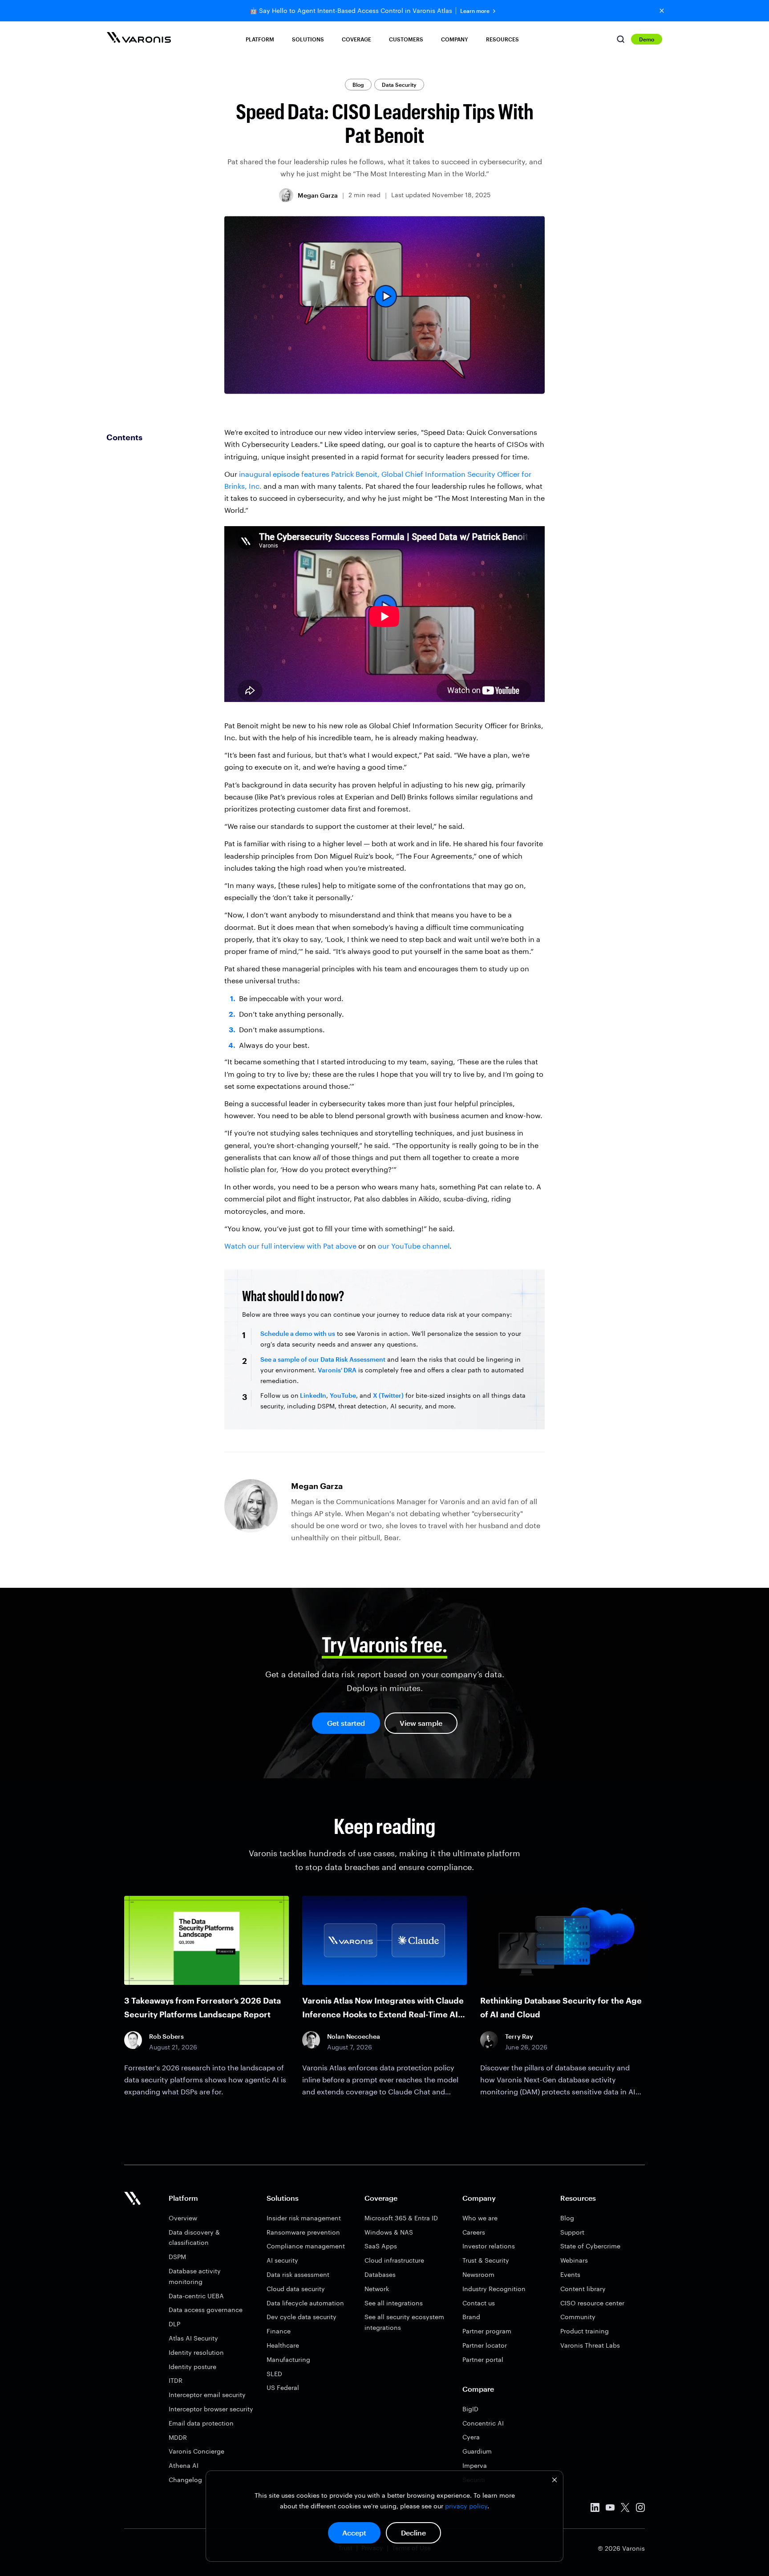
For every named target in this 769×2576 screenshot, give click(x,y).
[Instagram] (640, 2509)
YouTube (343, 1395)
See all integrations (394, 2303)
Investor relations (489, 2246)
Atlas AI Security (193, 2338)
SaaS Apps (381, 2246)
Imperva (475, 2465)
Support (572, 2232)
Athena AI (184, 2465)
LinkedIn (312, 1395)
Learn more (475, 11)
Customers (406, 39)
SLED (274, 2374)
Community (578, 2317)
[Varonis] (139, 39)
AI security (282, 2260)
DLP (174, 2324)
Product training (585, 2331)
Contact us (479, 2303)
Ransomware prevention (303, 2232)
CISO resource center (592, 2303)
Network (377, 2289)
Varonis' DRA (337, 1370)
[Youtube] (610, 2509)
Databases (380, 2274)
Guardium (477, 2451)
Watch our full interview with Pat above (290, 1246)
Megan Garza (318, 195)
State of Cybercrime (590, 2246)
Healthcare (283, 2345)
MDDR (178, 2437)
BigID (470, 2409)
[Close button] (662, 11)
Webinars (574, 2260)
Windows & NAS (389, 2232)
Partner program (487, 2331)
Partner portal (483, 2359)
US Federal (283, 2387)
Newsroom (478, 2274)
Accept (354, 2533)
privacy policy (466, 2506)
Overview (183, 2218)
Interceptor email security (207, 2395)
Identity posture (192, 2367)
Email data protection (201, 2423)
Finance (279, 2331)
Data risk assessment (298, 2274)
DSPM (177, 2257)
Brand (471, 2317)
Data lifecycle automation (305, 2303)
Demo (647, 39)
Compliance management (306, 2246)
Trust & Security (486, 2260)
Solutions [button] (308, 39)
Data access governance (206, 2310)
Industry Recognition (494, 2289)
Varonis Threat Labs (590, 2345)
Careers (474, 2232)
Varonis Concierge (196, 2451)
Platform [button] (260, 39)
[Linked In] (595, 2509)
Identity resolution (196, 2352)
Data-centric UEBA (196, 2296)
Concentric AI (483, 2423)
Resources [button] (502, 39)
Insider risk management (304, 2218)
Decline (413, 2533)
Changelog (185, 2480)
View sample (421, 1723)
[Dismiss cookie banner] (554, 2481)
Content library (583, 2289)
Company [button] (455, 39)
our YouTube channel (414, 1246)
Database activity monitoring (195, 2276)
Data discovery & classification (194, 2237)
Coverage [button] (356, 39)
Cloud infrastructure (394, 2260)
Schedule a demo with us (298, 1333)
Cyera (471, 2437)
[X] (625, 2509)
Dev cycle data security (302, 2317)
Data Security (399, 85)
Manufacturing (288, 2359)
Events (570, 2274)
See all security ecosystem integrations (404, 2322)
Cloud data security (296, 2289)
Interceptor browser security (211, 2409)
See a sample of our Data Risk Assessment (323, 1359)
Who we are (480, 2218)
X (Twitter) (388, 1395)
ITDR (176, 2380)
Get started (346, 1723)
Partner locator (485, 2345)
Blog (358, 85)
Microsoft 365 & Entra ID (401, 2218)
